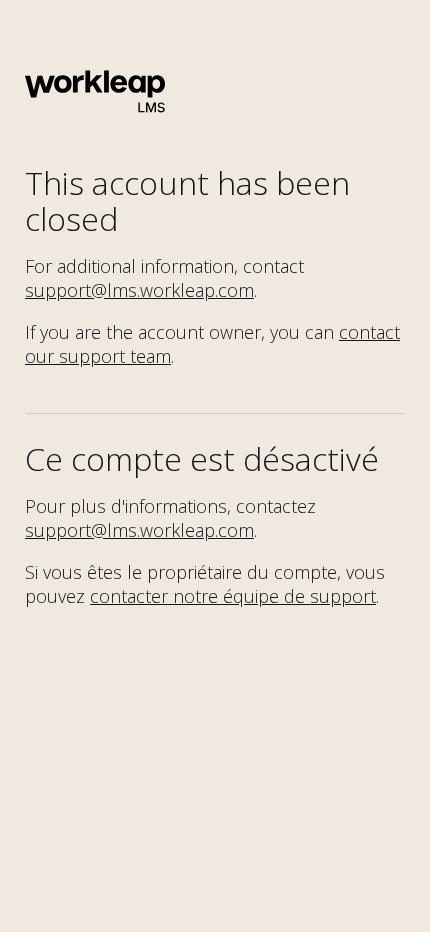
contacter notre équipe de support (233, 596)
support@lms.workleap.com (139, 290)
